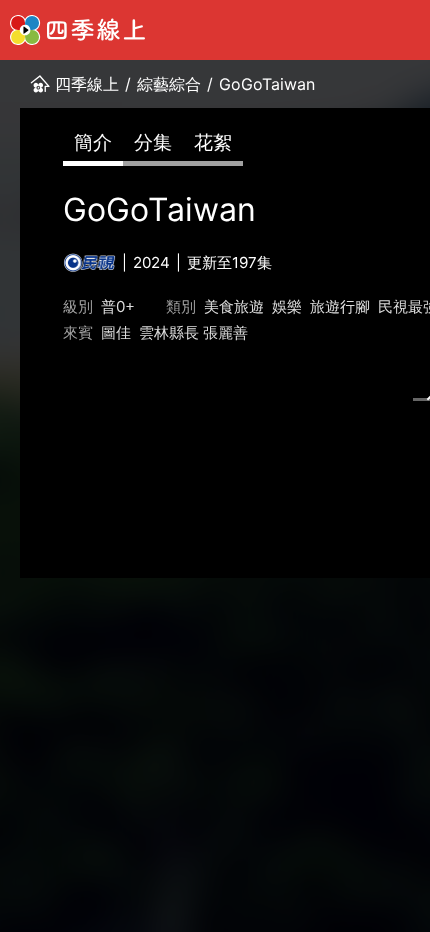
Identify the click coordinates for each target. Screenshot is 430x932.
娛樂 (287, 306)
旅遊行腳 (340, 306)
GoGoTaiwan (267, 84)
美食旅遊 (234, 306)
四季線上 (87, 84)
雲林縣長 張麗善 (193, 332)
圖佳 (116, 332)
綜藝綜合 (169, 84)
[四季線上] (77, 30)
